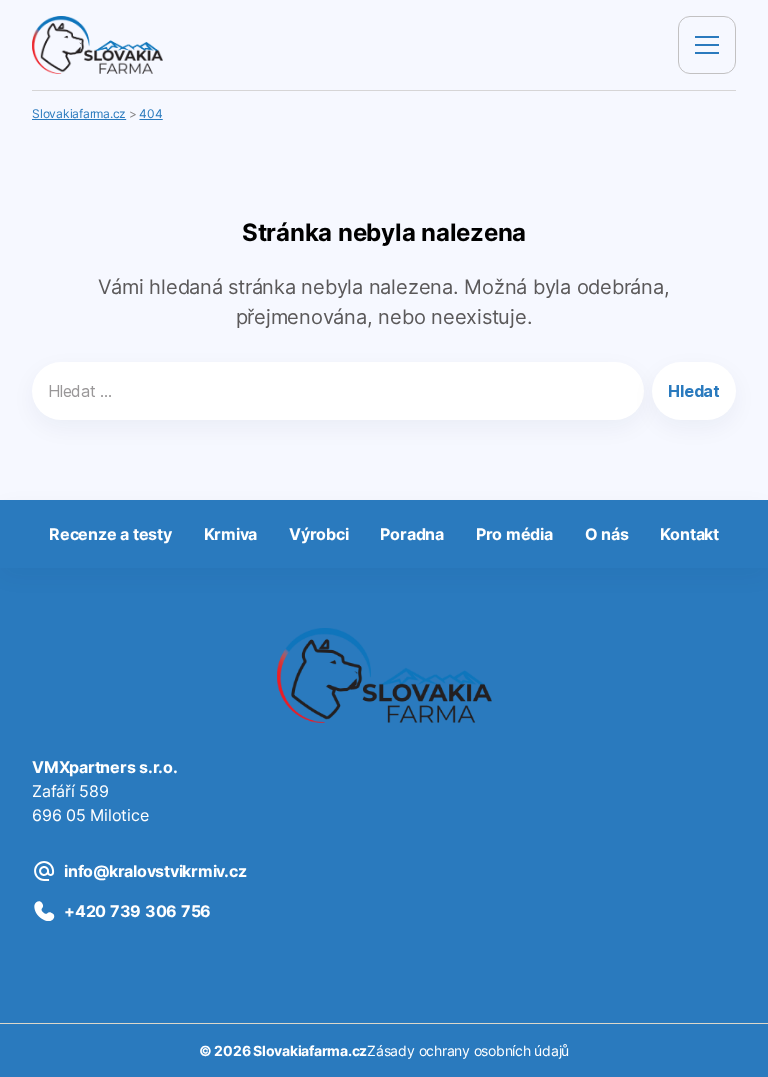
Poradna (411, 534)
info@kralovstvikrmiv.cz (155, 871)
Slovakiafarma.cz (310, 1050)
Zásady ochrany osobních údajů (468, 1050)
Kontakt (689, 534)
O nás (607, 534)
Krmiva (231, 534)
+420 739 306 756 (137, 911)
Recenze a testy (110, 534)
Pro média (514, 534)
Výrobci (318, 534)
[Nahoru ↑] (730, 1039)
